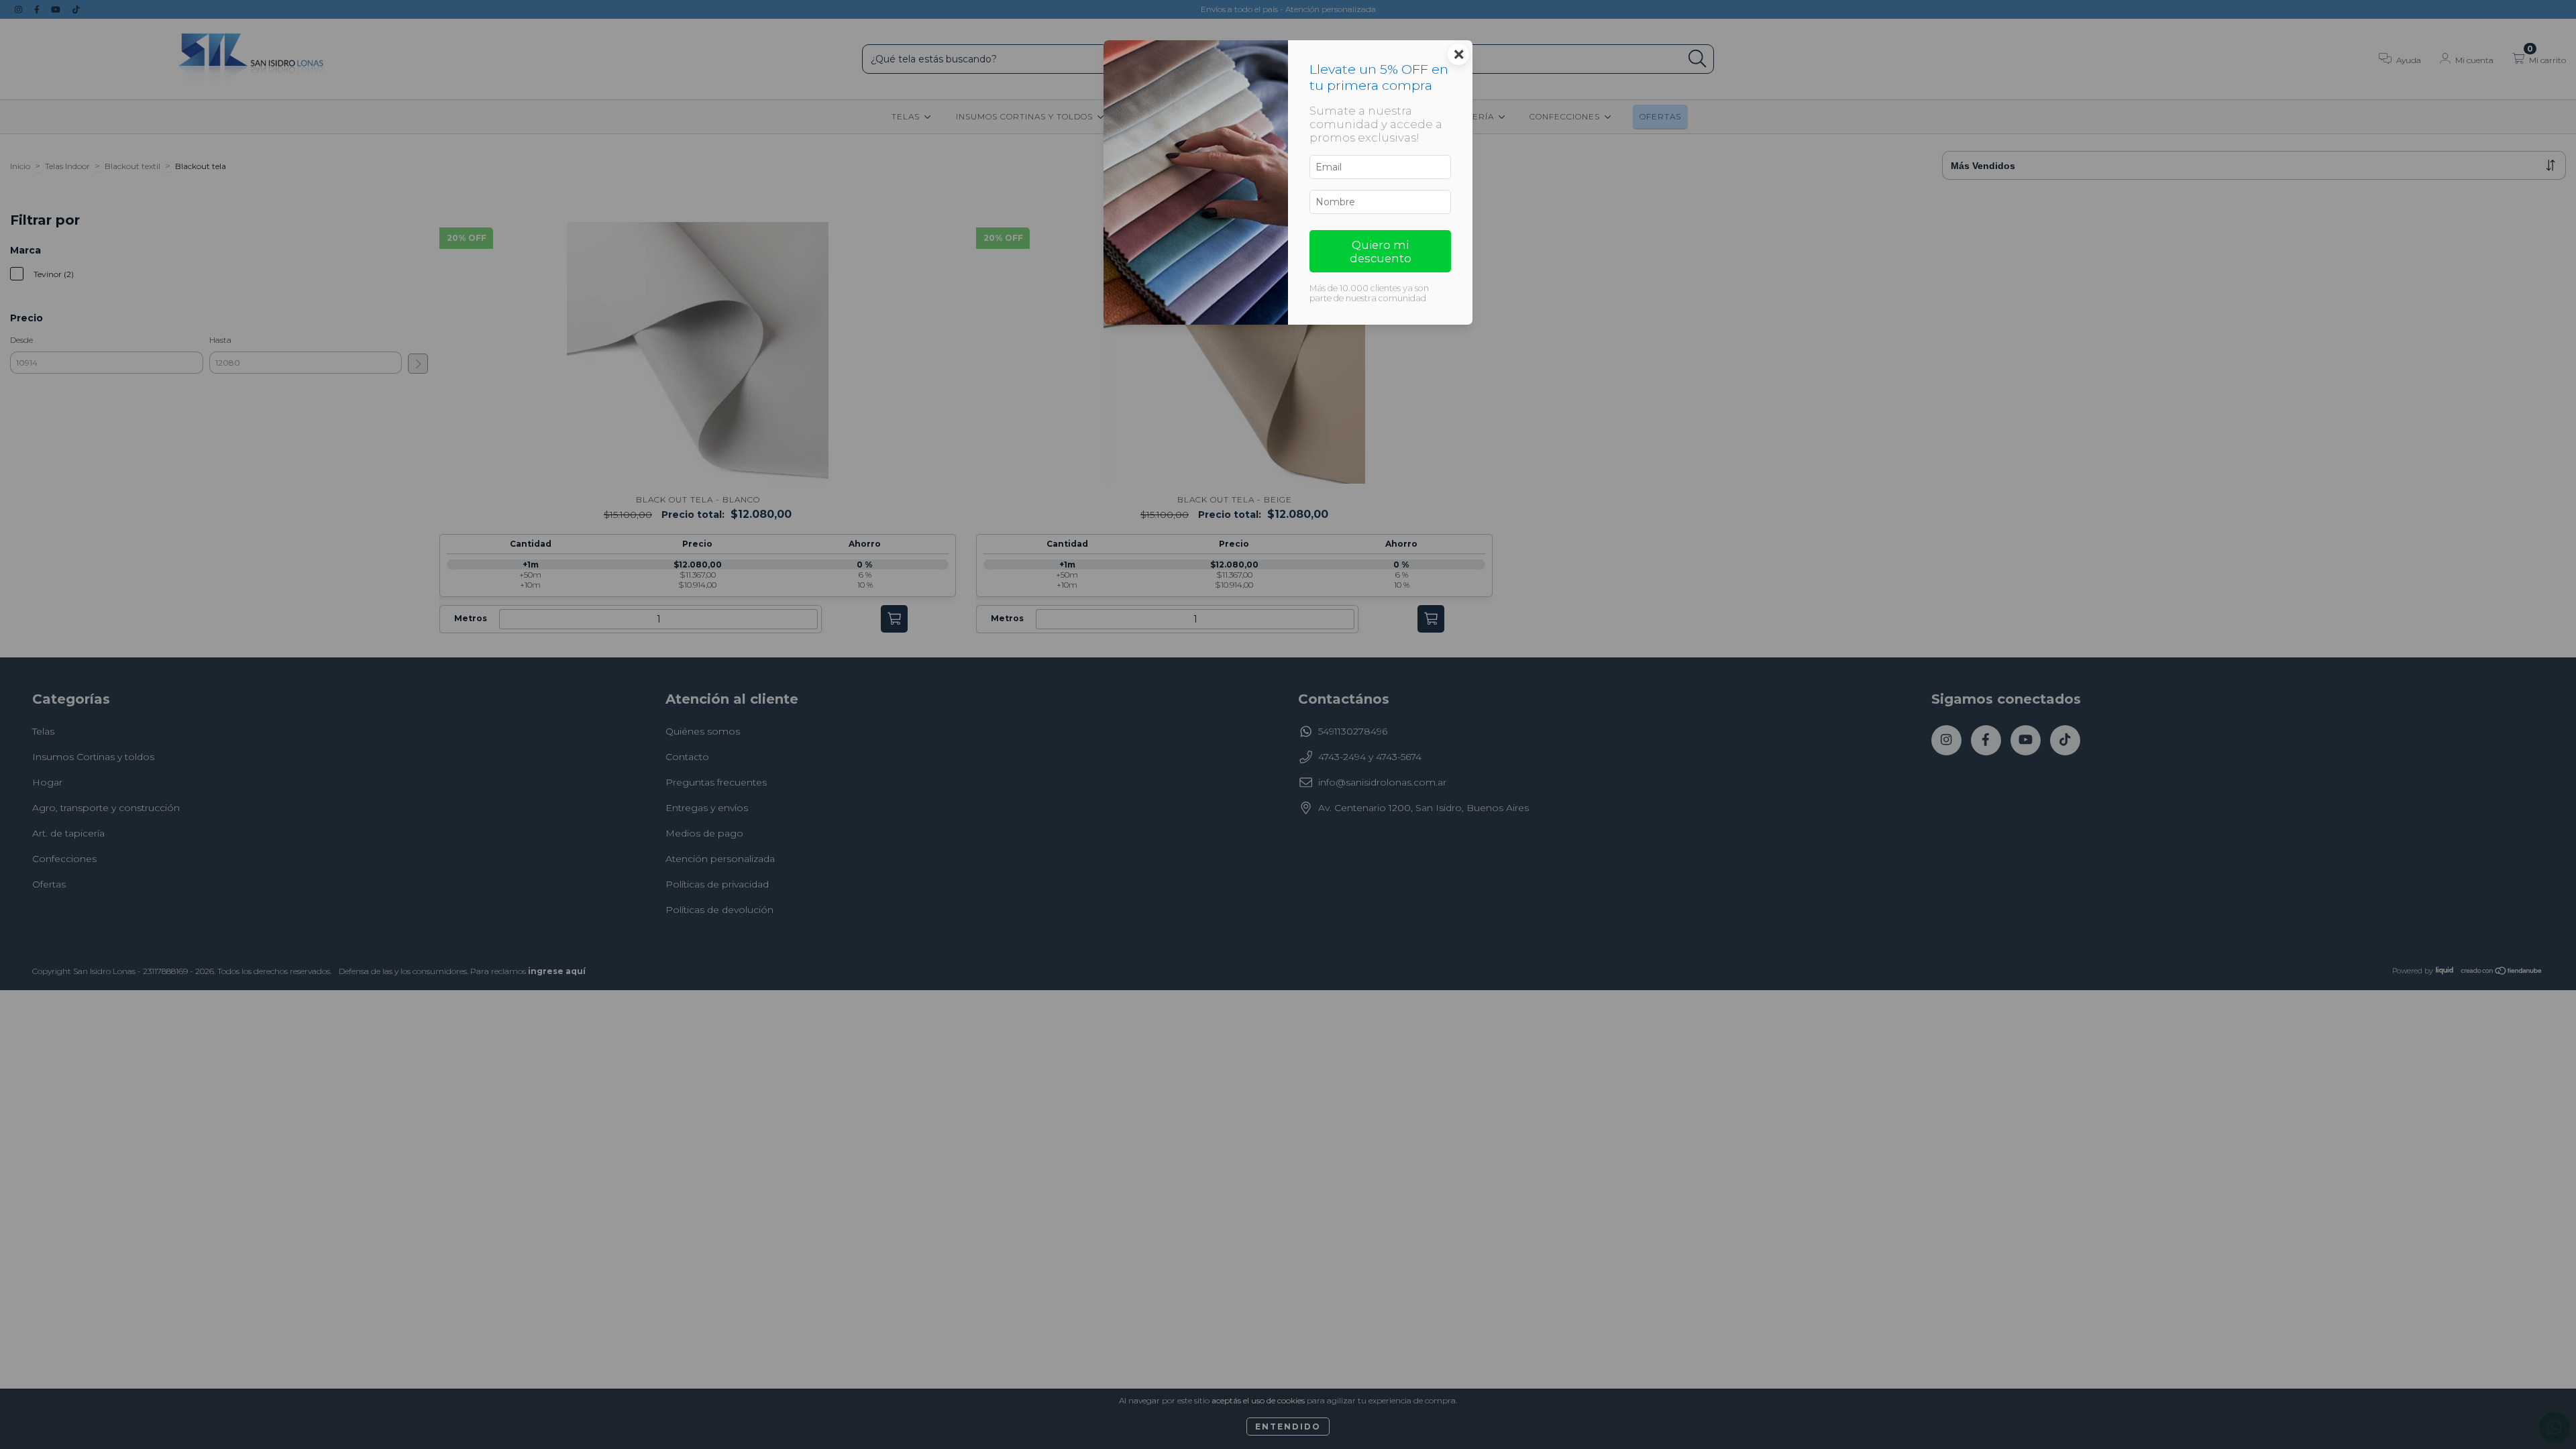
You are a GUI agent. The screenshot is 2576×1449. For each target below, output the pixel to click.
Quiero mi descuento (1381, 252)
